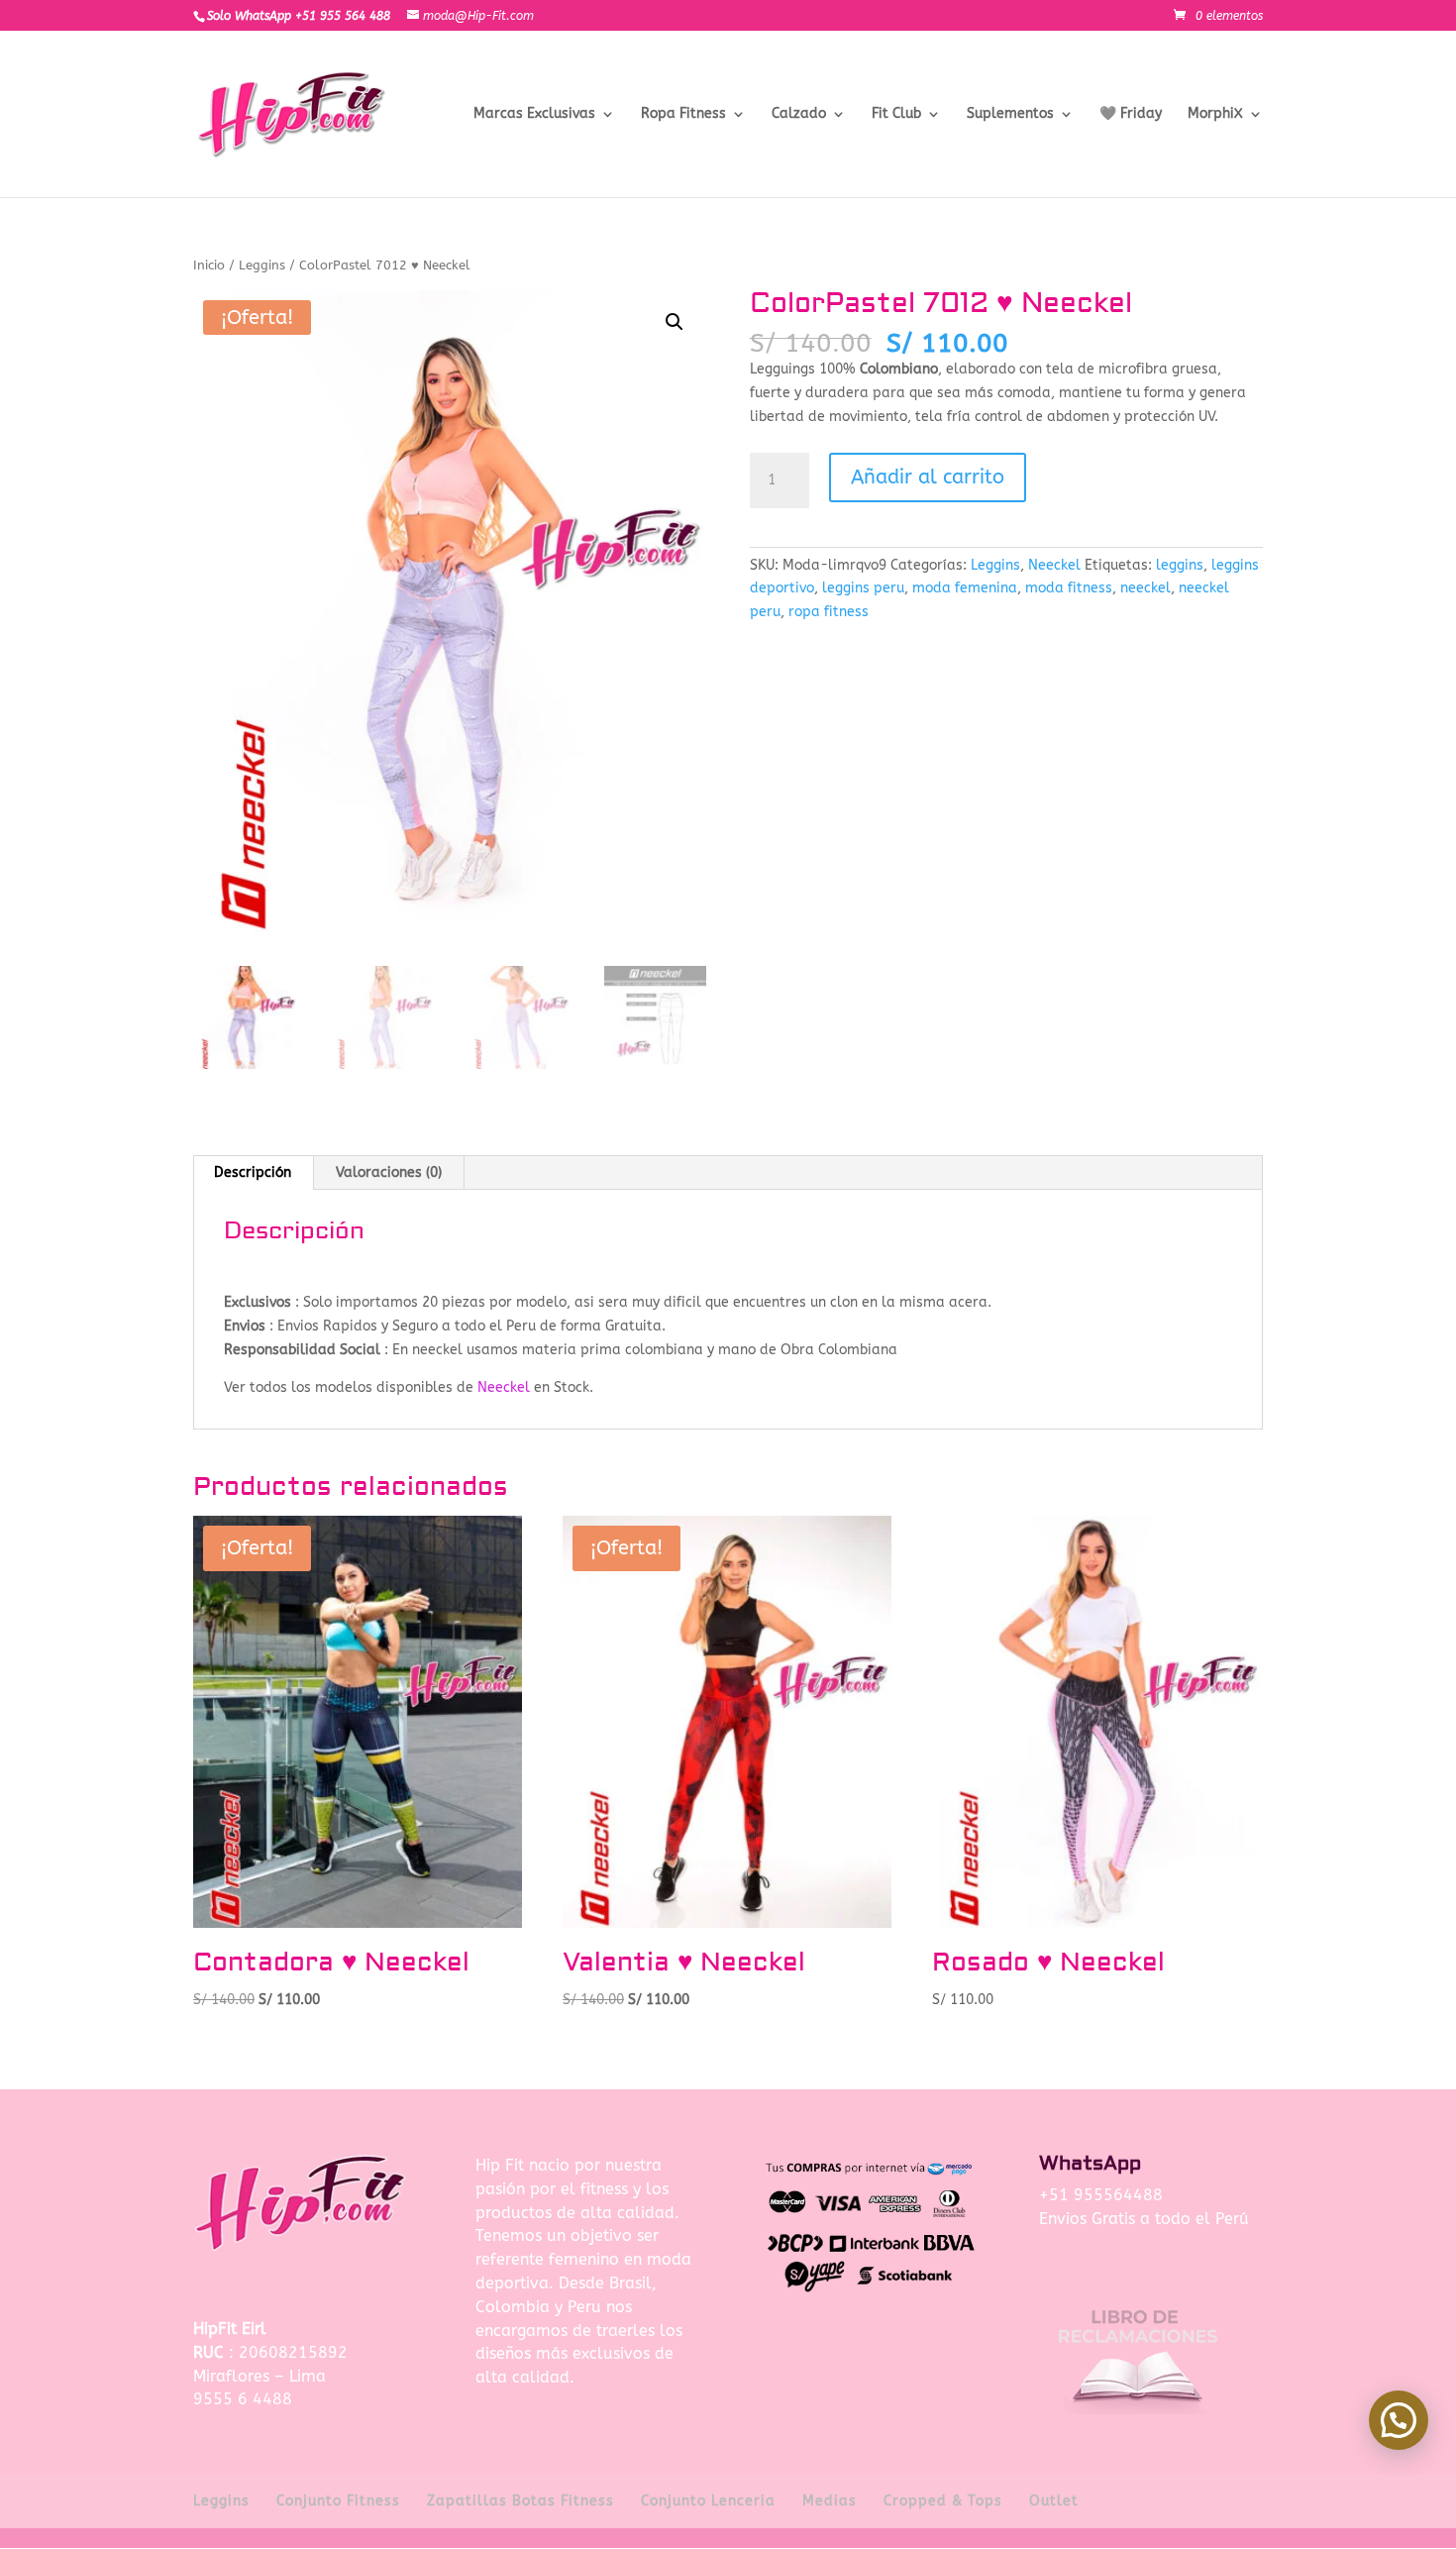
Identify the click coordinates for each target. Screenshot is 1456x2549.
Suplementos (1010, 114)
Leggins (262, 265)
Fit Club (896, 114)
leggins (1180, 565)
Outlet (1054, 2501)
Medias (830, 2501)
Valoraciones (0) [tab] (389, 1172)
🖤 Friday (1131, 114)
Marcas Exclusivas (534, 114)
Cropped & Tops (943, 2501)
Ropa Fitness (683, 114)
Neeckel (1054, 565)
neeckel (1145, 588)
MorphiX (1215, 114)
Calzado (799, 114)
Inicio (209, 265)
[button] (675, 322)
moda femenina (965, 588)
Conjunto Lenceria (708, 2501)
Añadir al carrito (928, 477)
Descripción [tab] (253, 1172)
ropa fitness (829, 612)
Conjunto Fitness (338, 2501)
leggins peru (863, 588)
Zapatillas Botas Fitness (520, 2501)
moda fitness (1069, 588)
